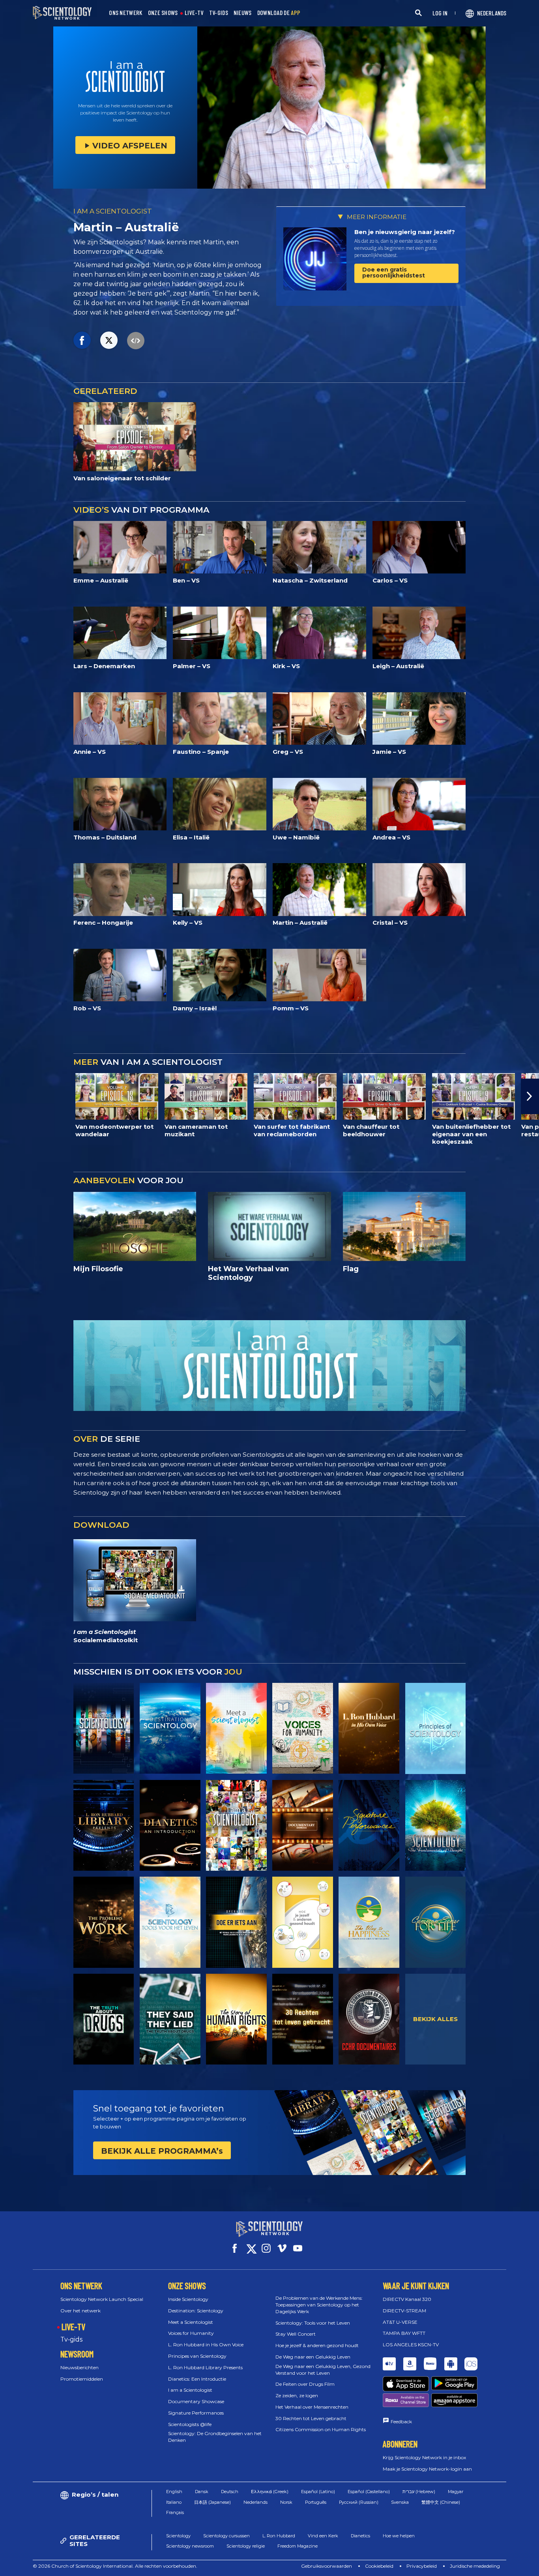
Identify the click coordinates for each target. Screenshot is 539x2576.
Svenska (400, 2502)
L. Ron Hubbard (279, 2536)
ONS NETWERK (125, 13)
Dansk (202, 2492)
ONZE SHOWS (163, 13)
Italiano (174, 2502)
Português (316, 2502)
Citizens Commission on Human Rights (321, 2429)
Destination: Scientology (196, 2311)
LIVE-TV (194, 13)
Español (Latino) (318, 2492)
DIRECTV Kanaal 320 (407, 2299)
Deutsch (230, 2492)
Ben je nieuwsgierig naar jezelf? (405, 232)
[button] (9, 1096)
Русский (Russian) (359, 2502)
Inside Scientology (188, 2299)
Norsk (286, 2502)
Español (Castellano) (369, 2492)
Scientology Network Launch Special (102, 2299)
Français (175, 2512)
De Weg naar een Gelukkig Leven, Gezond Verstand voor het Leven (323, 2370)
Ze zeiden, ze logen (297, 2395)
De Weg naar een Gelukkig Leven (313, 2357)
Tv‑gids (71, 2339)
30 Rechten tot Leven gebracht (311, 2418)
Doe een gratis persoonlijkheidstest (394, 273)
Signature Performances (196, 2413)
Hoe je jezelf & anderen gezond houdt (317, 2345)
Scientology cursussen (226, 2536)
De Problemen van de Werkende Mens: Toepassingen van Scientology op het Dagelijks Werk (319, 2305)
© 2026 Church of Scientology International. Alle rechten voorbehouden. (115, 2566)
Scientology (178, 2536)
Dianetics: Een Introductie (197, 2379)
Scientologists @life (190, 2424)
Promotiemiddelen (82, 2379)
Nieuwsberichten (80, 2367)
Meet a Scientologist (191, 2322)
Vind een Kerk (323, 2536)
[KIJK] (436, 1728)
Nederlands (255, 2502)
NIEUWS (243, 13)
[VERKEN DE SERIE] (104, 1728)
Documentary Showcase (196, 2401)
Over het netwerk (80, 2311)
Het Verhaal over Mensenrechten (312, 2407)
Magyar (456, 2492)
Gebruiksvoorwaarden (327, 2566)
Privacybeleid (422, 2566)
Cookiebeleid (379, 2566)
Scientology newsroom (190, 2546)
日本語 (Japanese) (212, 2502)
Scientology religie (246, 2546)
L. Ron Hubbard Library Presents (205, 2367)
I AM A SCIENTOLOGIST (113, 211)
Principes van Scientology (197, 2356)
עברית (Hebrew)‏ (419, 2492)
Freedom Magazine (298, 2546)
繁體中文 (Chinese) (441, 2502)
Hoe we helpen (399, 2536)
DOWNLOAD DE (279, 13)
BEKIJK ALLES (435, 2019)
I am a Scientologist (190, 2390)
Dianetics (360, 2536)
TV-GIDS (219, 13)
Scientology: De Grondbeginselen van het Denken (215, 2437)
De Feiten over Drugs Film (305, 2384)
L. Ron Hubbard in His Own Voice (206, 2345)
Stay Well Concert (296, 2334)
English (174, 2492)
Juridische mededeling (475, 2566)
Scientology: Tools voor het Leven (313, 2323)
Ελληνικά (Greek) (270, 2492)
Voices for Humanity (191, 2333)
